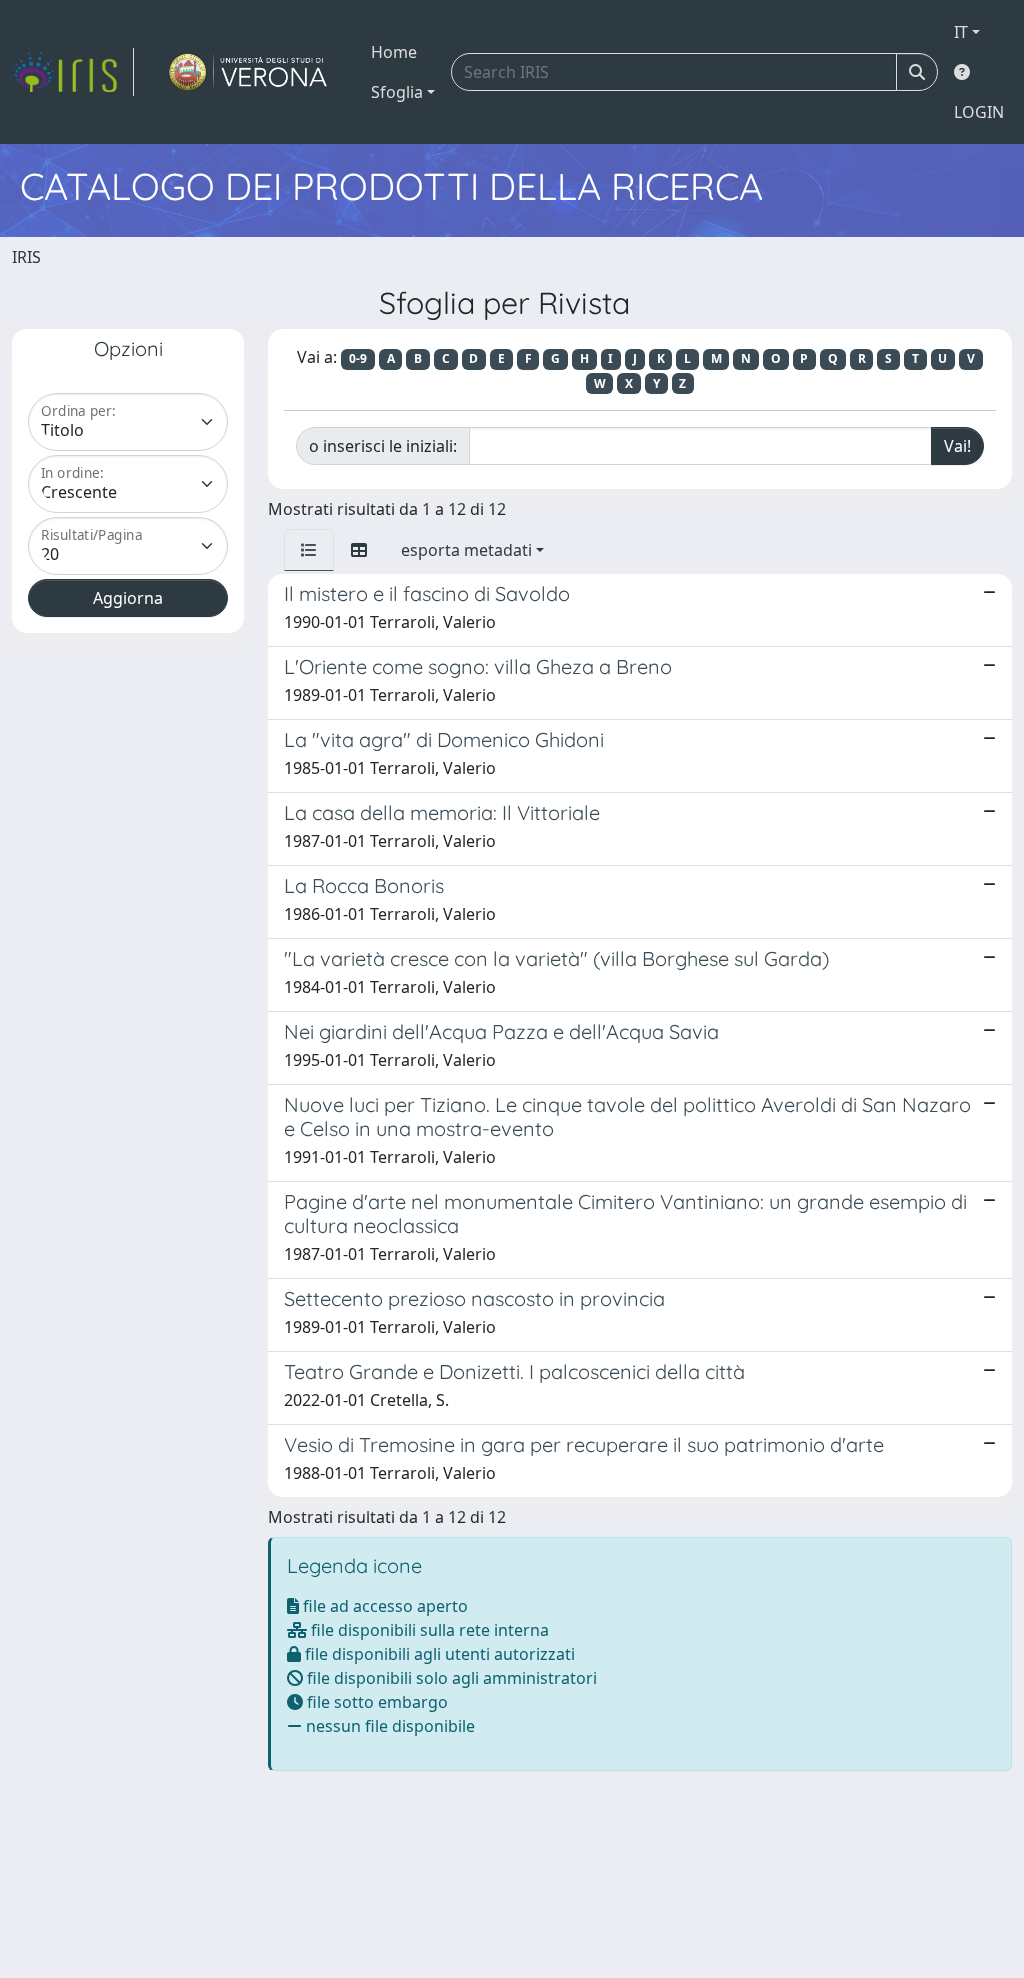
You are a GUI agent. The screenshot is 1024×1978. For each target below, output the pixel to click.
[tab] (309, 550)
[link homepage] (73, 72)
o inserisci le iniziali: (383, 446)
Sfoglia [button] (397, 92)
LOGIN (979, 112)
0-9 (358, 358)
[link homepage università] (248, 72)
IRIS (26, 257)
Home (394, 52)
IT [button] (961, 32)
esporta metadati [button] (466, 550)
